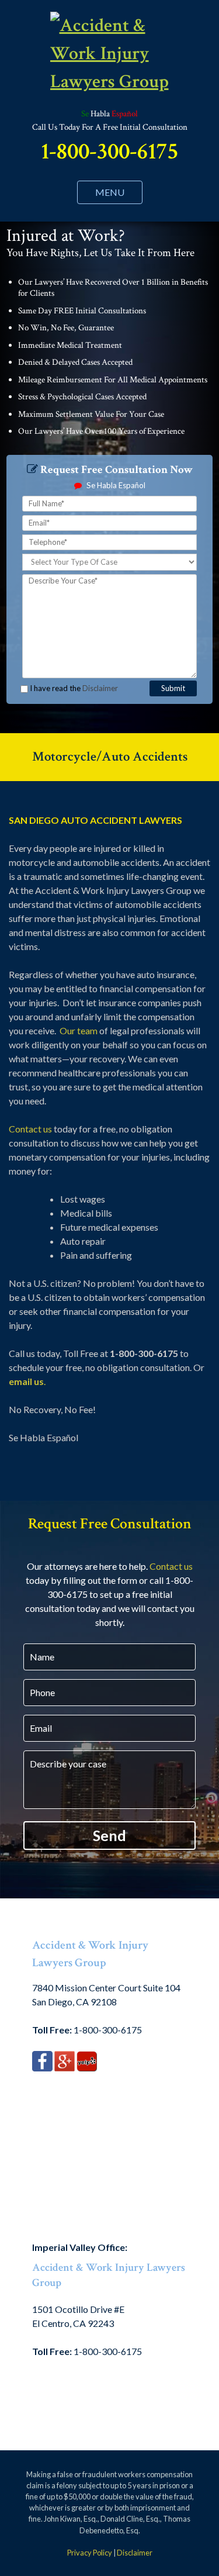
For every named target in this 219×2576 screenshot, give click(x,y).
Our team (79, 1030)
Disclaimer (100, 688)
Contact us (30, 1129)
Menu (110, 192)
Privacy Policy (90, 2553)
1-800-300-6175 (109, 151)
